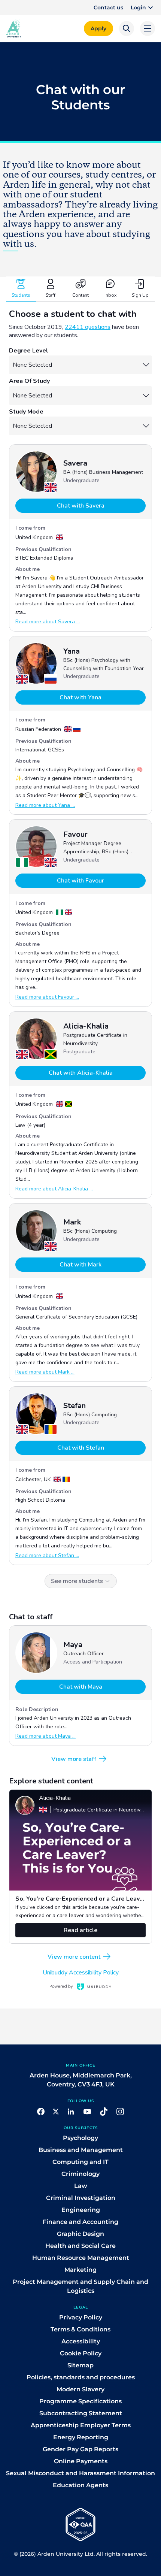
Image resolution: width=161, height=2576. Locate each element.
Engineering (81, 2210)
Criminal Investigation (81, 2198)
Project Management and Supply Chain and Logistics (80, 2286)
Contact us (108, 7)
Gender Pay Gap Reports (80, 2449)
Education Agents (80, 2485)
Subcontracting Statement (81, 2413)
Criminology (80, 2174)
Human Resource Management (81, 2258)
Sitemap (80, 2365)
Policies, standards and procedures (81, 2377)
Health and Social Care (80, 2246)
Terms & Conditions (80, 2329)
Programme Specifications (80, 2401)
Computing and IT (80, 2162)
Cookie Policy (81, 2353)
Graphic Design (80, 2234)
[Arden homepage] (13, 28)
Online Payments (81, 2461)
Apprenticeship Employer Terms (81, 2425)
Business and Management (81, 2150)
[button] (143, 7)
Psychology (80, 2138)
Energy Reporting (81, 2437)
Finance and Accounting (80, 2222)
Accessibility (81, 2341)
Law (81, 2186)
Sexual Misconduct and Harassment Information (80, 2473)
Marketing (80, 2270)
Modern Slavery (80, 2389)
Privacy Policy (81, 2317)
